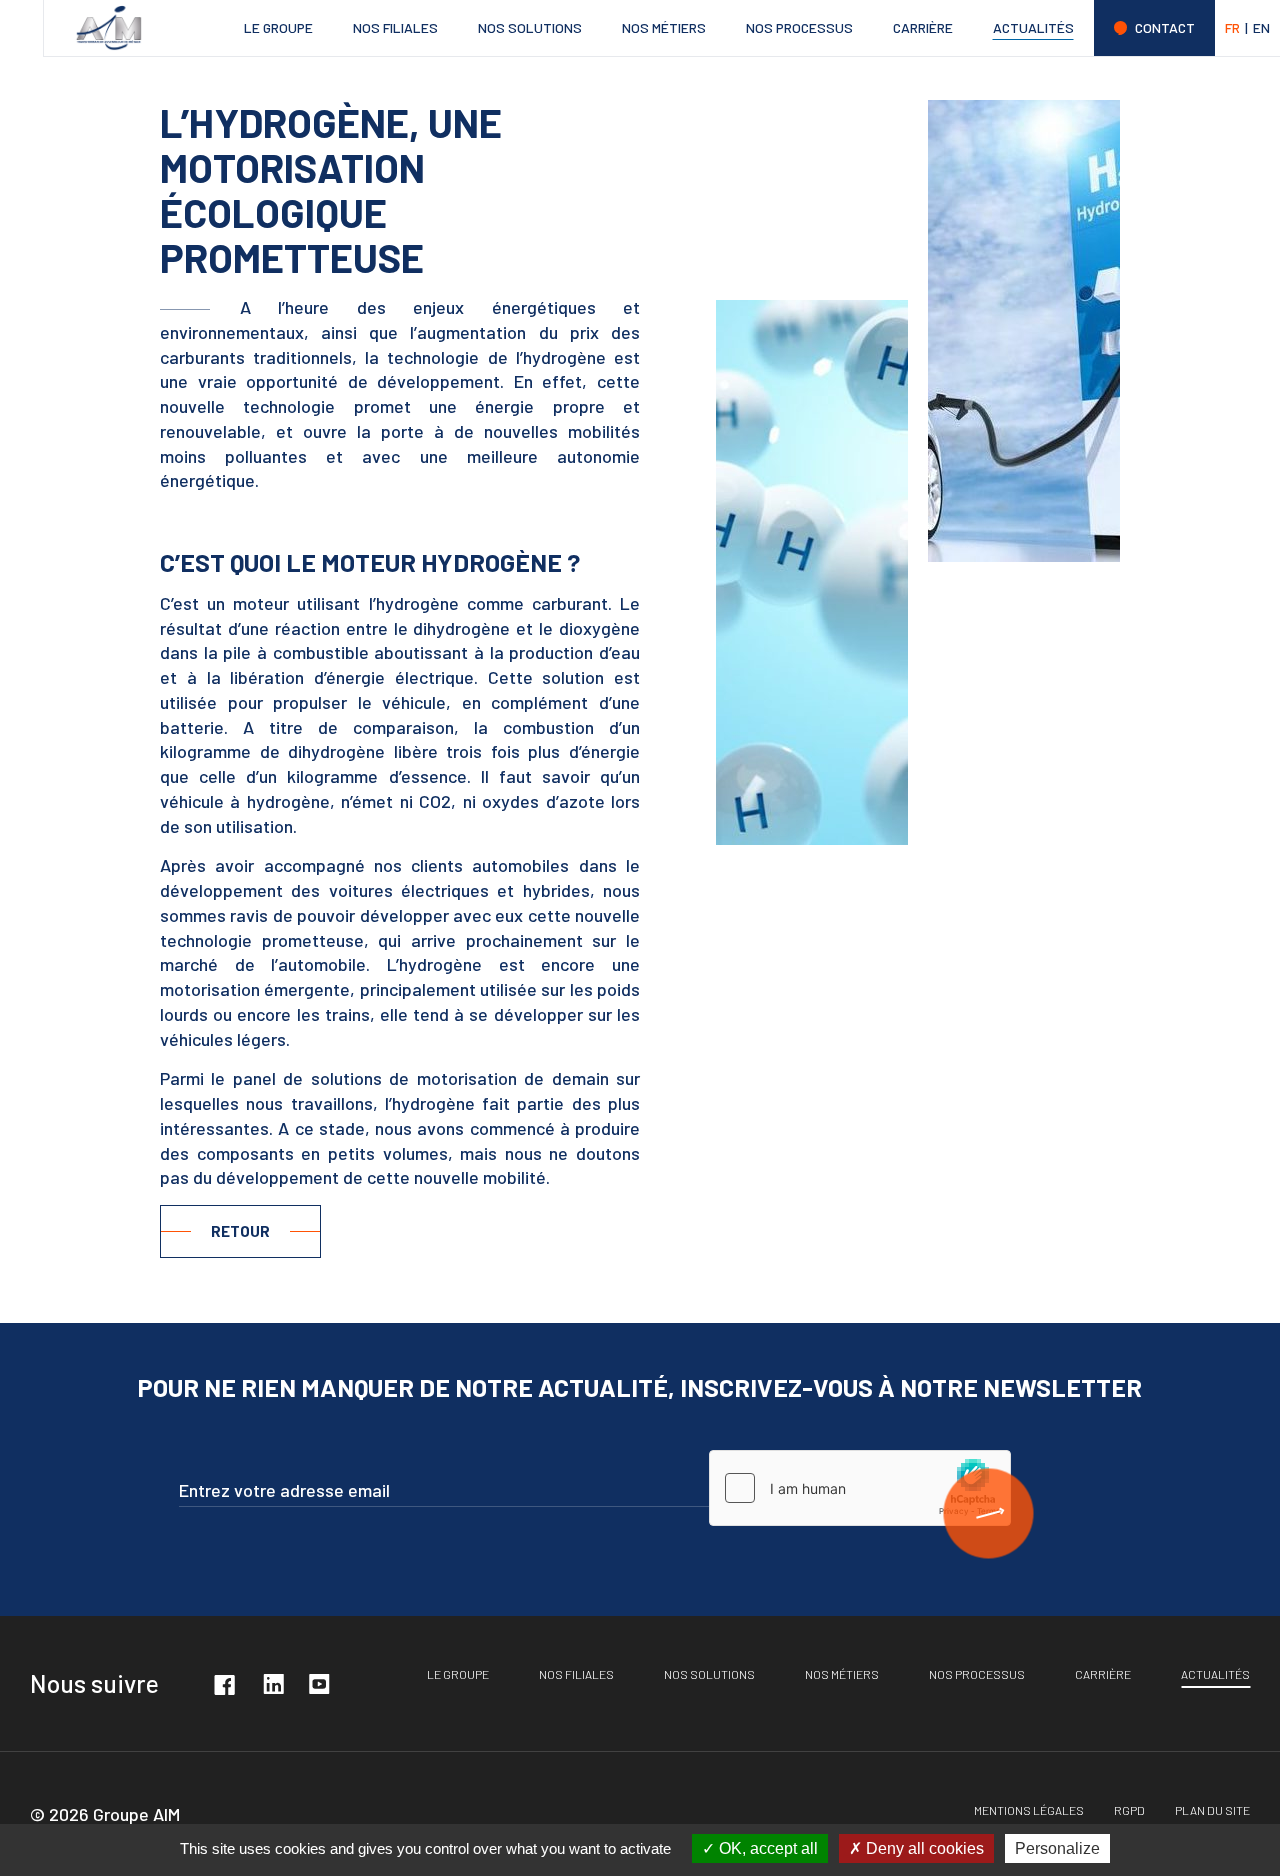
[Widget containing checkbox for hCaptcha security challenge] (860, 1488)
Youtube (319, 1683)
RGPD (1129, 1810)
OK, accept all (766, 1848)
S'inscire (989, 1514)
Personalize (1057, 1848)
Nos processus (799, 27)
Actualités (1033, 27)
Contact (1165, 27)
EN (1261, 27)
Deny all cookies (923, 1848)
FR (1232, 27)
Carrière (923, 27)
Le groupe (278, 27)
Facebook (224, 1683)
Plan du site (1212, 1810)
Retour (240, 1231)
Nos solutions (530, 27)
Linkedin (273, 1683)
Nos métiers (664, 27)
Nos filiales (395, 27)
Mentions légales (1029, 1810)
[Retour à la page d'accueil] (109, 28)
